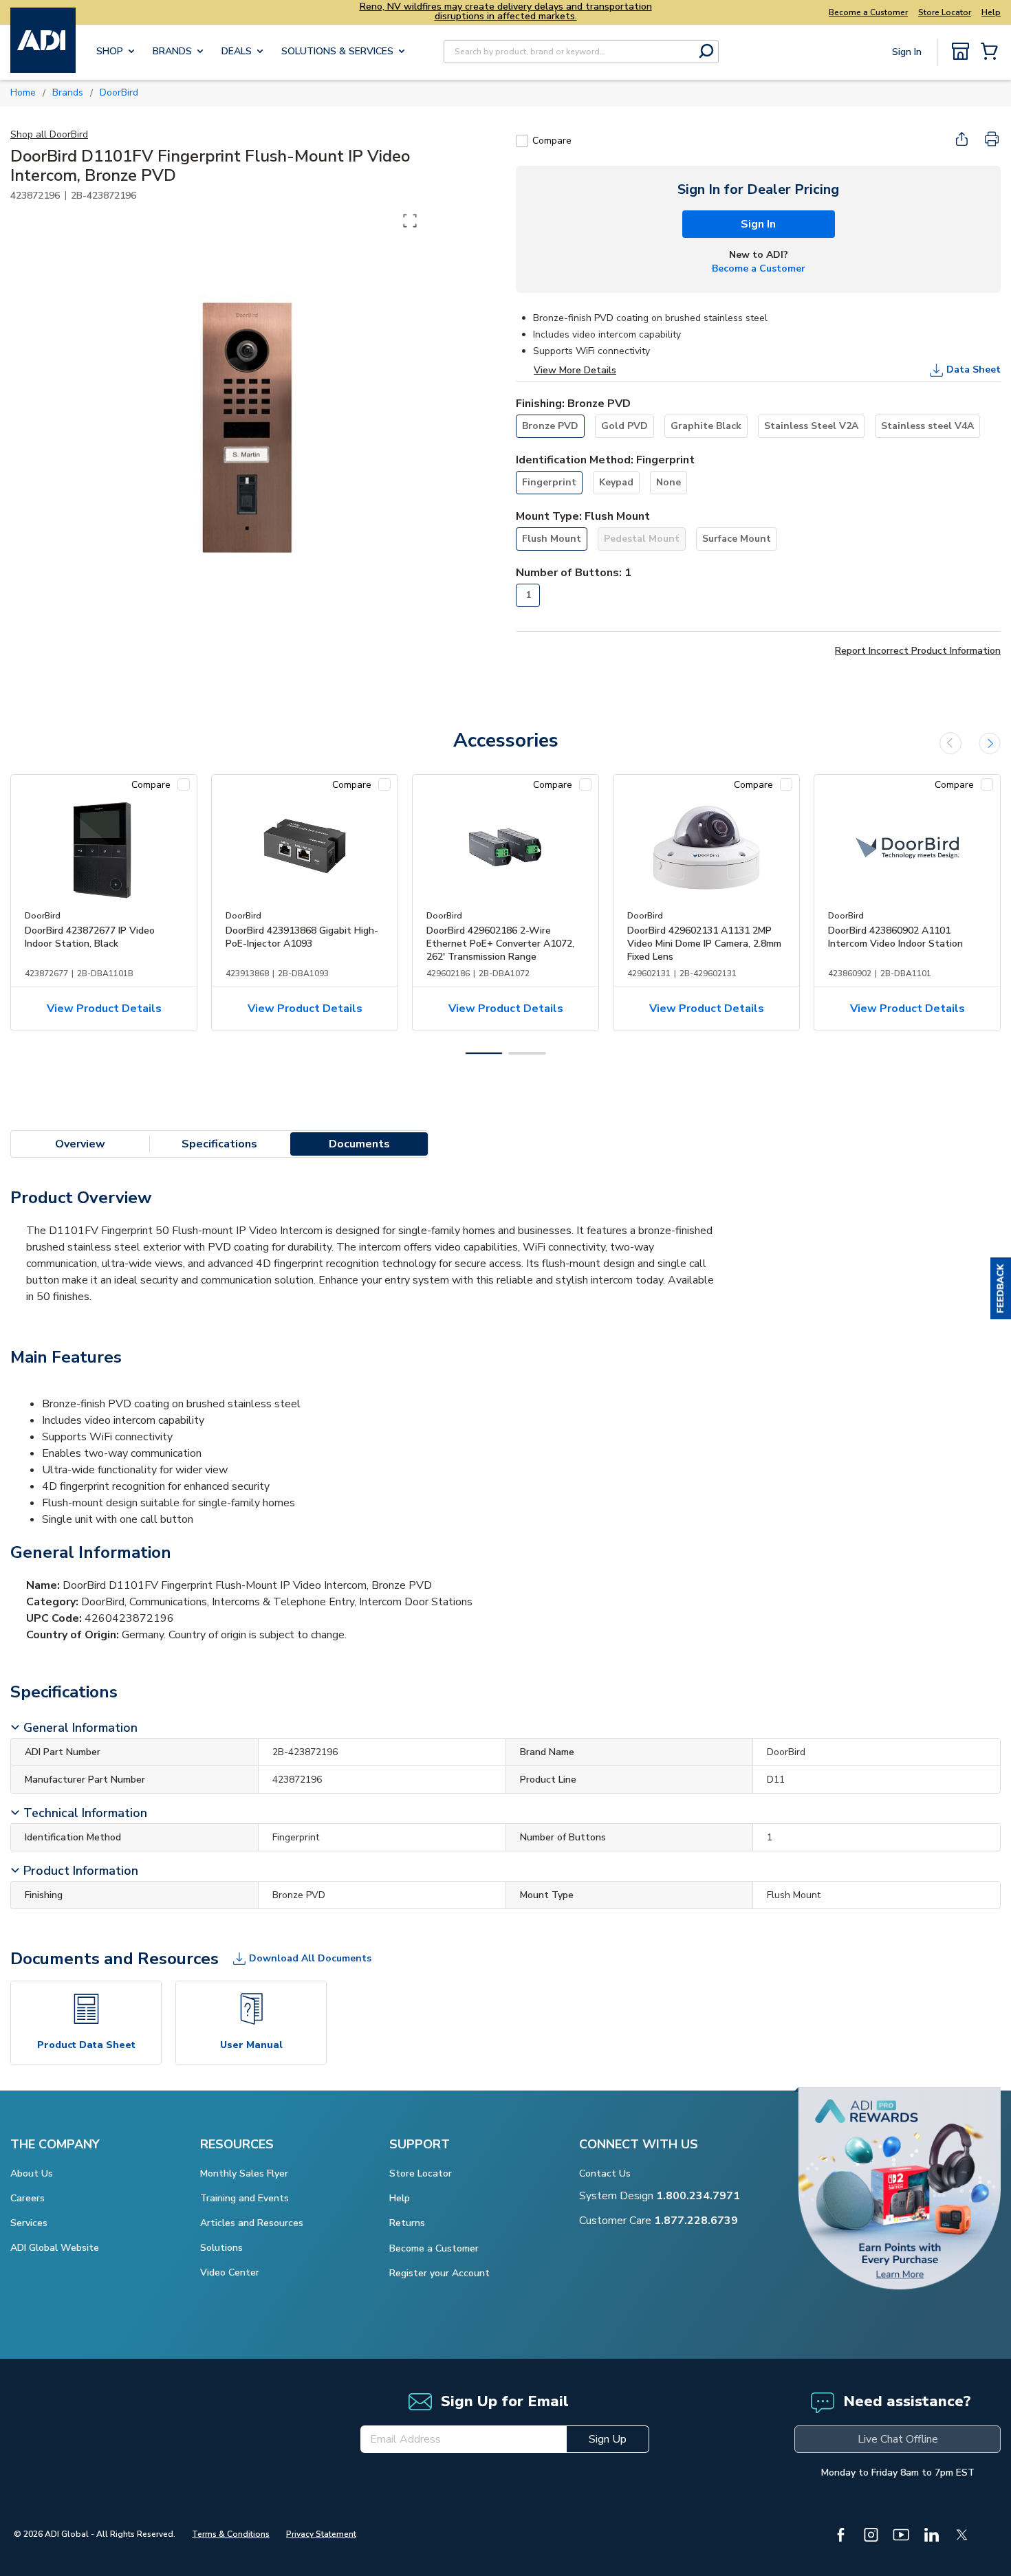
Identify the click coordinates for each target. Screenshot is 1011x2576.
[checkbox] (522, 141)
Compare (552, 141)
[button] (1001, 1288)
